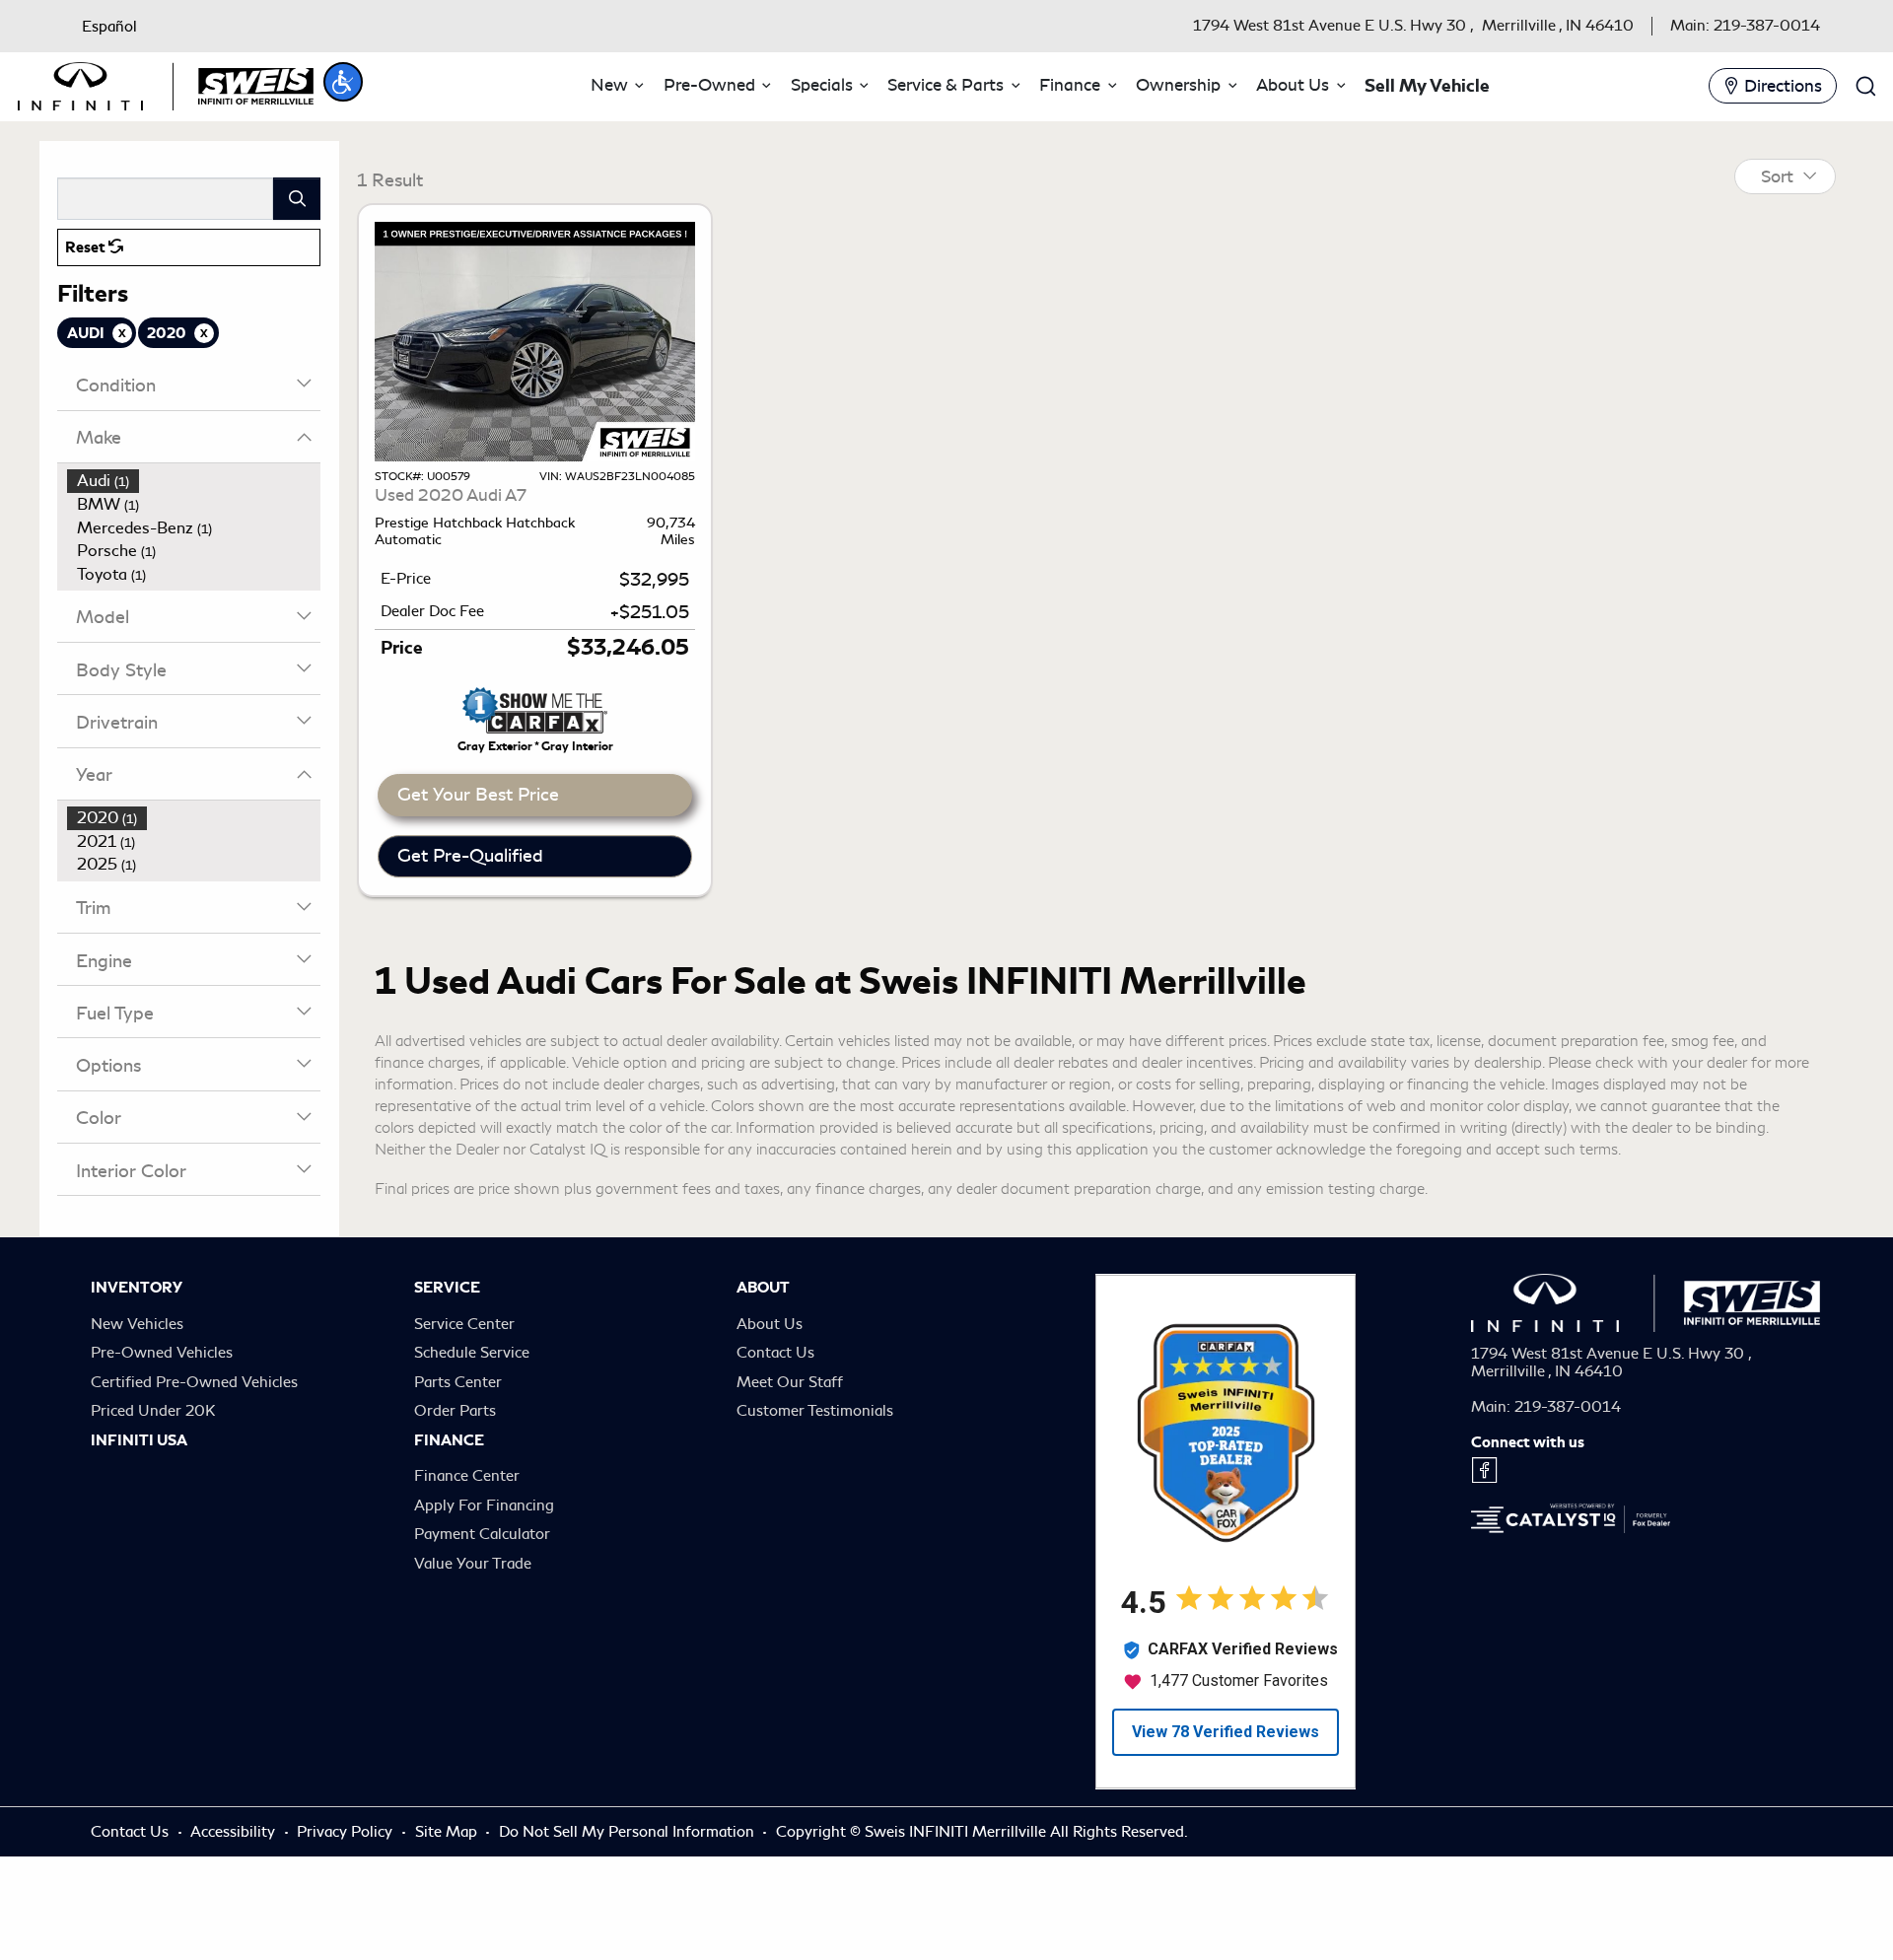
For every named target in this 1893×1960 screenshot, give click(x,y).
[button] (343, 82)
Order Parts (455, 1478)
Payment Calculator (482, 1601)
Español (109, 27)
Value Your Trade (473, 1631)
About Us (770, 1391)
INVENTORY (137, 1355)
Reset (87, 247)
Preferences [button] (954, 1895)
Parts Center (458, 1449)
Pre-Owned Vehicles (162, 1420)
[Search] (297, 199)
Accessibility (235, 1899)
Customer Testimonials (815, 1478)
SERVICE (447, 1355)
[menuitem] (194, 481)
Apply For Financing (484, 1573)
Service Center (464, 1391)
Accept (1535, 1894)
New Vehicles (137, 1391)
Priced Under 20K (153, 1478)
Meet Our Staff (790, 1449)
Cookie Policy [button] (544, 1895)
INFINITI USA (139, 1507)
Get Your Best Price (478, 862)
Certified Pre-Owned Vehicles (194, 1449)
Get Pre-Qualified (470, 923)
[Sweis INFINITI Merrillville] (166, 83)
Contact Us (775, 1420)
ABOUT (763, 1355)
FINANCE (449, 1507)
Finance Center (467, 1543)
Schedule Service (472, 1420)
